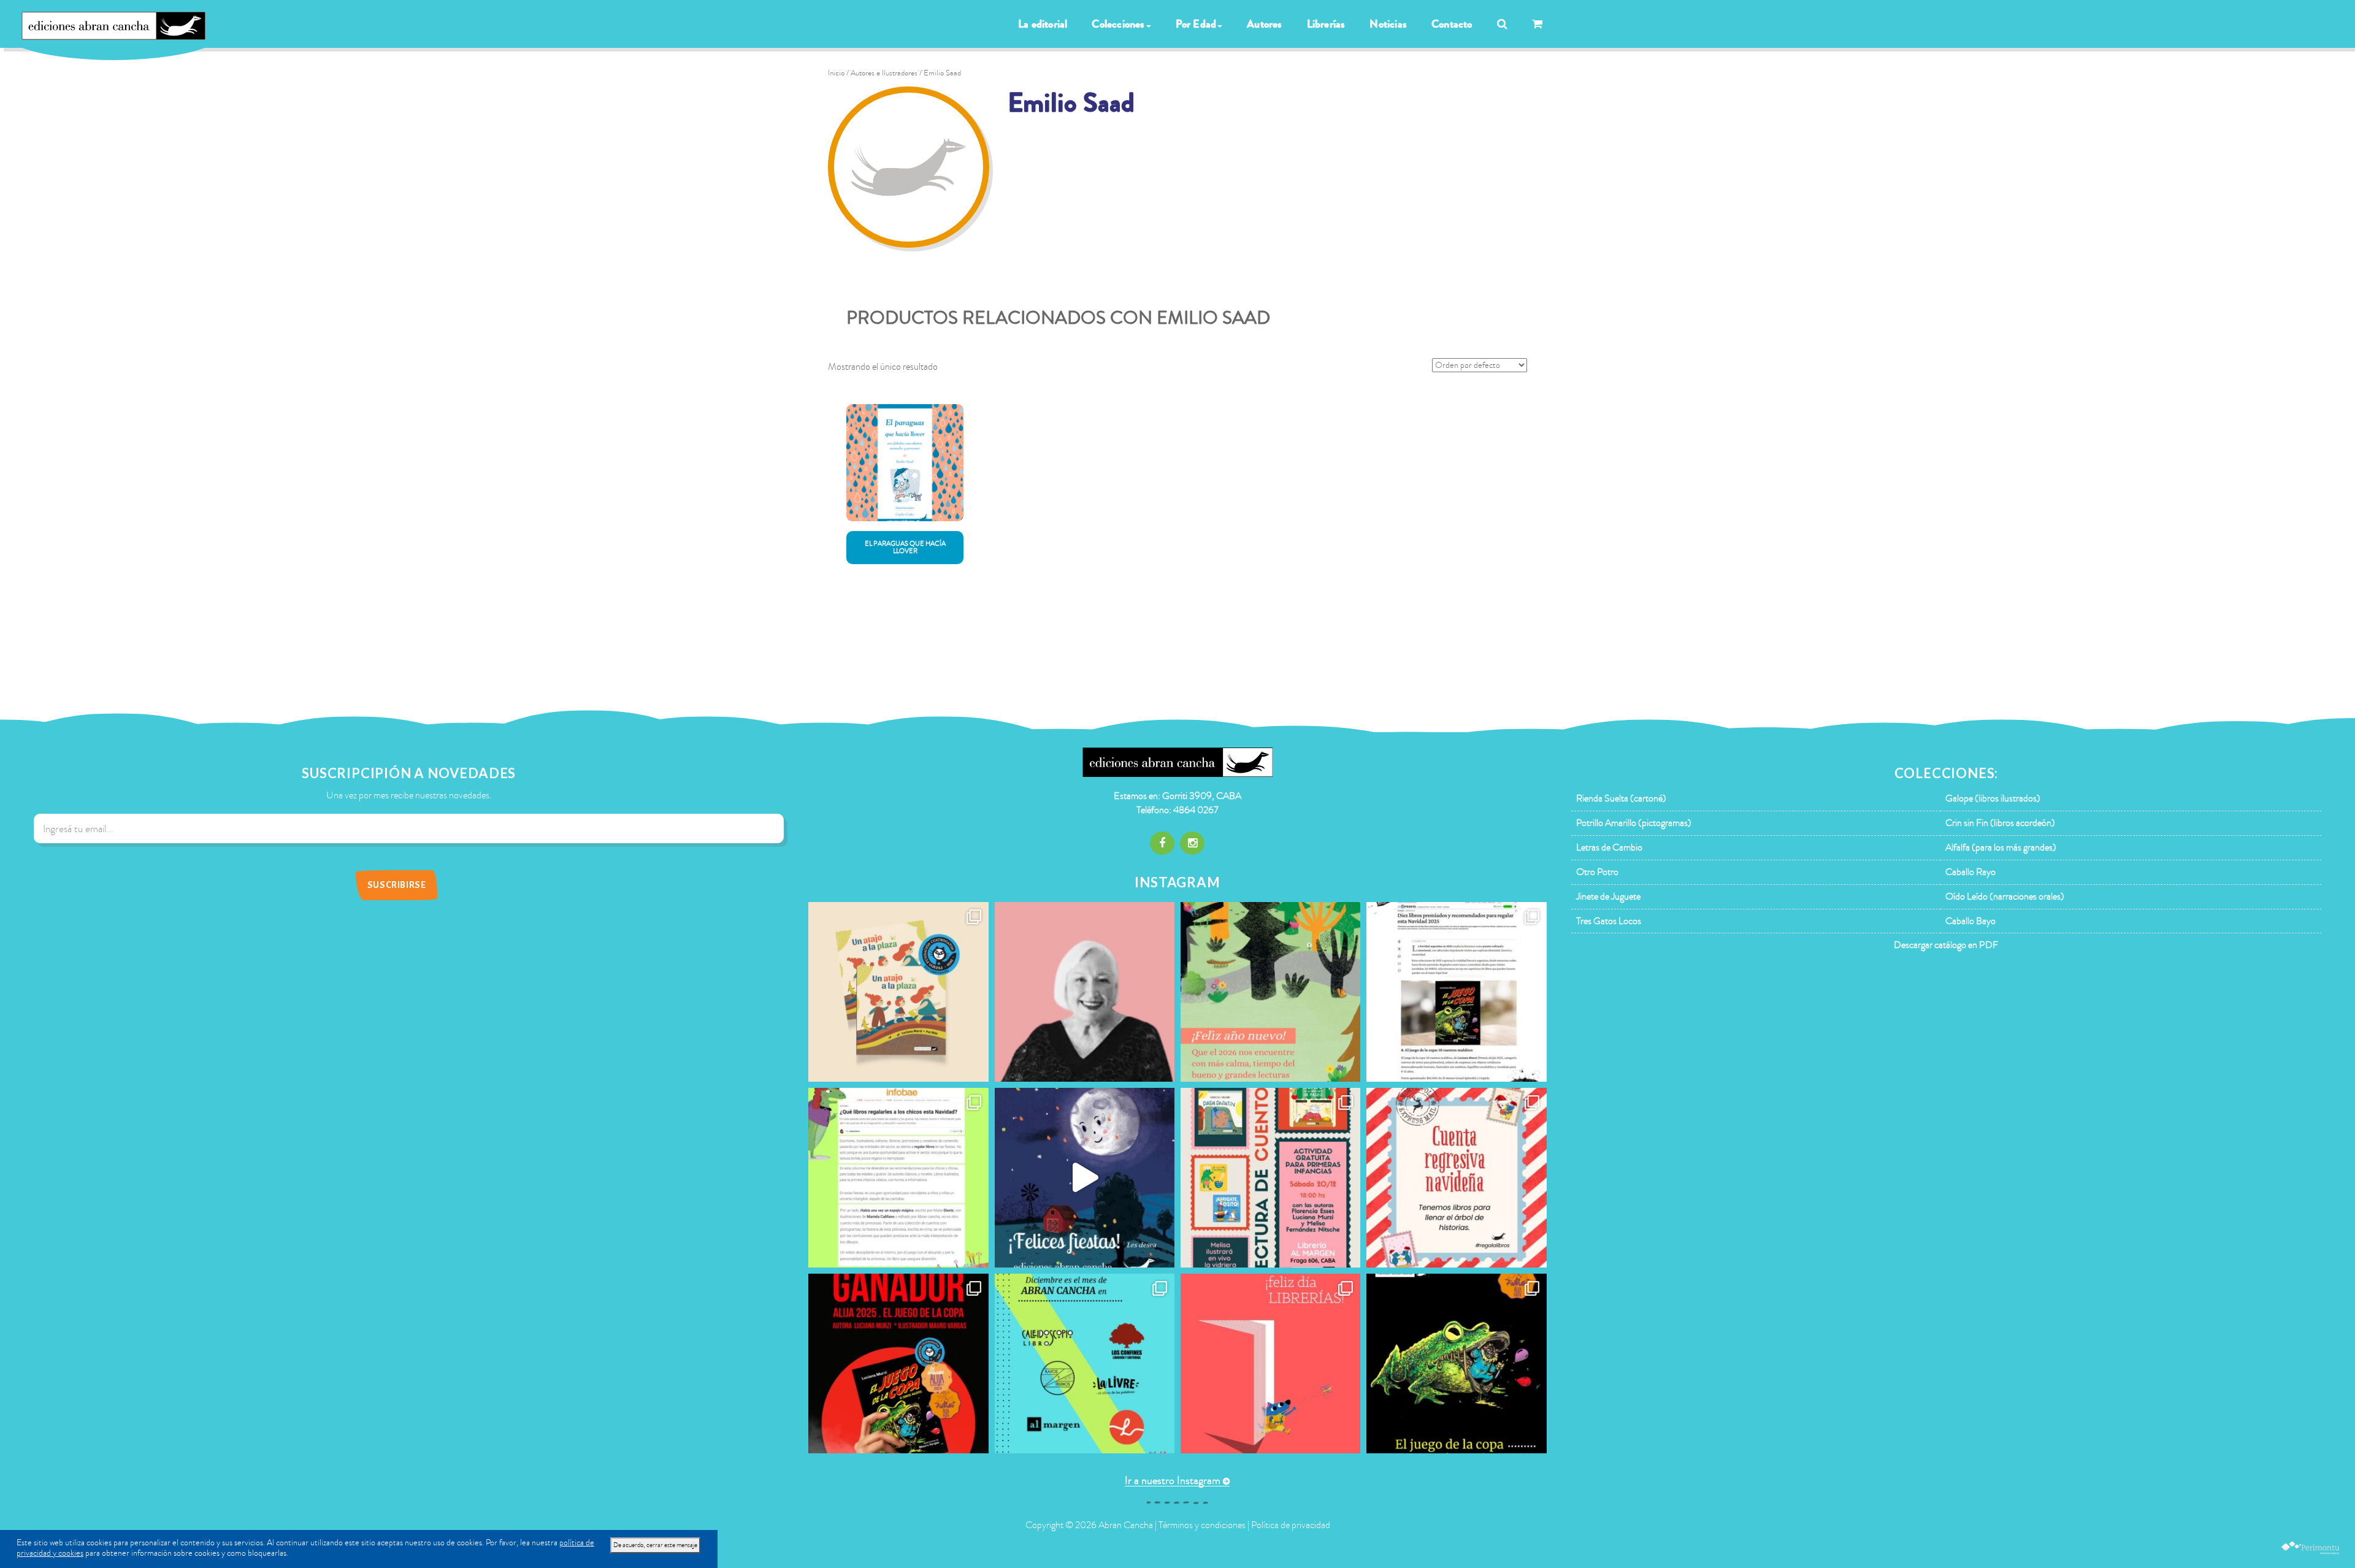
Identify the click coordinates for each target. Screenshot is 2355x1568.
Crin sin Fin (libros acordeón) (2000, 823)
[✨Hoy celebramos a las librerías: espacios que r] (1270, 1363)
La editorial (1043, 24)
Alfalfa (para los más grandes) (2001, 847)
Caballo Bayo (1970, 921)
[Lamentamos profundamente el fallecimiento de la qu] (1085, 992)
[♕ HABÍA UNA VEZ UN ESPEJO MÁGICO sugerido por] (898, 1178)
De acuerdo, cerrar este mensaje (655, 1545)
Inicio (836, 73)
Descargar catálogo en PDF (1946, 945)
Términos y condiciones (1202, 1525)
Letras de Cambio (1609, 847)
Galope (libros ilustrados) (1993, 798)
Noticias (1388, 24)
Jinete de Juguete (1608, 897)
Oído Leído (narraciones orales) (2005, 897)
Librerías (1326, 24)
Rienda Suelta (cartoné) (1621, 798)
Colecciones (1118, 24)
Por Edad (1196, 24)
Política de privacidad (1291, 1525)
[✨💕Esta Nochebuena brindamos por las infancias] (1085, 1178)
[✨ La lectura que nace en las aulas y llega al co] (898, 1363)
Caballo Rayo (1970, 872)
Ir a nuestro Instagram (1173, 1481)
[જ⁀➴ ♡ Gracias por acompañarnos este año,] (1270, 992)
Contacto (1452, 24)
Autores (1264, 24)
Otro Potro (1597, 872)
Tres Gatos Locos (1609, 921)
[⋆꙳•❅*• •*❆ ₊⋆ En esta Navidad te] (1456, 1178)
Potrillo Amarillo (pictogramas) (1634, 823)
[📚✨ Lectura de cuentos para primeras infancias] (1270, 1178)
